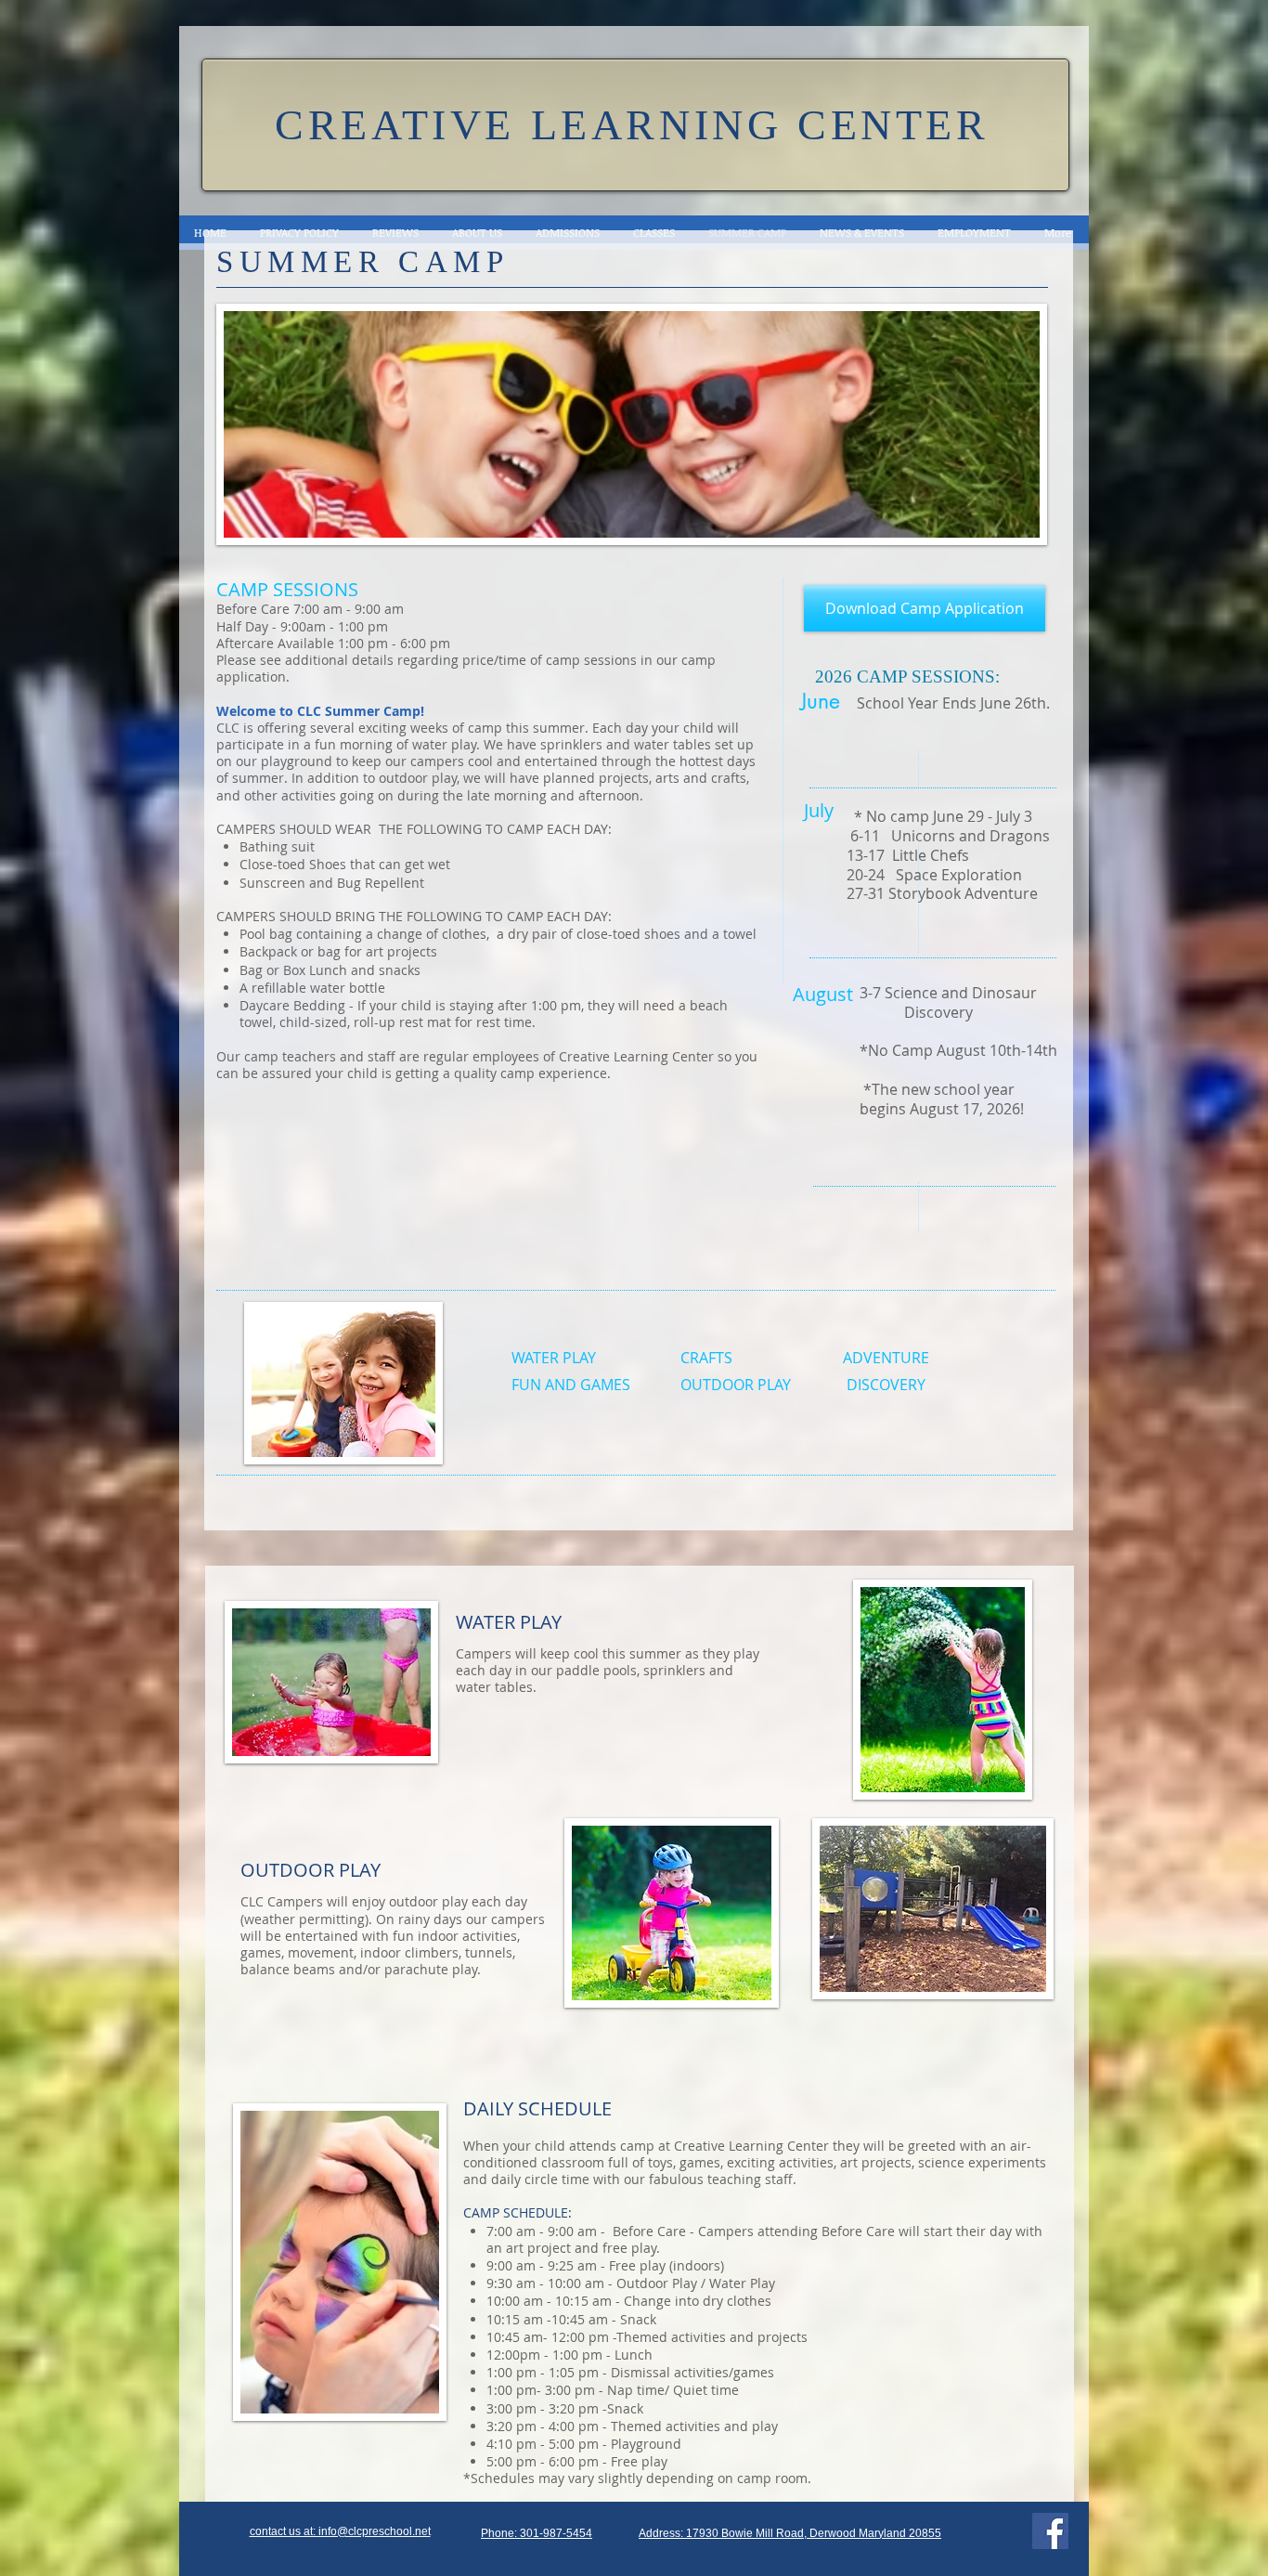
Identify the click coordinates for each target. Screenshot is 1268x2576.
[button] (340, 2531)
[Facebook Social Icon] (1050, 2531)
